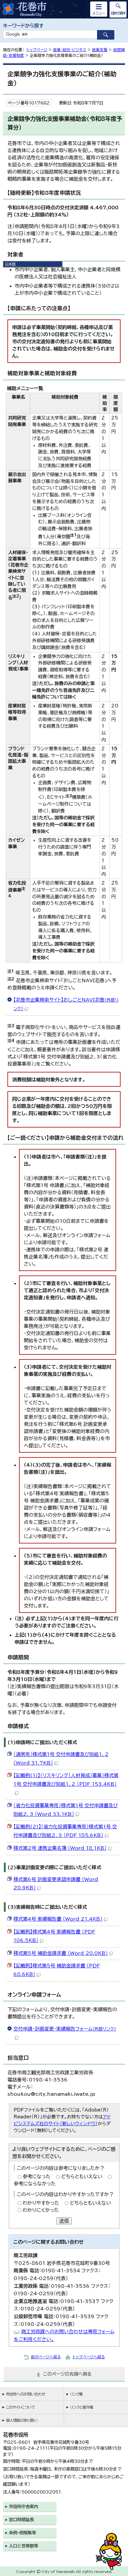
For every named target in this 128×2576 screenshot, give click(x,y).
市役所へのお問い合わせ (25, 2394)
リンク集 (76, 2394)
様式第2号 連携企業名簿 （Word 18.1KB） (60, 1848)
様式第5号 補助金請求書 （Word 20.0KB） (61, 1953)
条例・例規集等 (22, 2533)
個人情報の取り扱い (22, 2420)
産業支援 (100, 50)
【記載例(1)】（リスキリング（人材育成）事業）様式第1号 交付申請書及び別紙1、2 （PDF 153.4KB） (66, 1780)
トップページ (37, 50)
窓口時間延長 (21, 2520)
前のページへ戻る (46, 2357)
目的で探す (118, 13)
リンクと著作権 (82, 2407)
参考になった (37, 2176)
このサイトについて (20, 2407)
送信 (64, 2221)
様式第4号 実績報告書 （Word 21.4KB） (58, 1919)
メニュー (99, 13)
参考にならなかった (35, 2184)
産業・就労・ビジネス (70, 50)
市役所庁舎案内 (24, 2506)
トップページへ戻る (89, 2357)
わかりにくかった (41, 2210)
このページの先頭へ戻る (67, 2374)
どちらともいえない (82, 2176)
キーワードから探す (23, 26)
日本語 (10, 264)
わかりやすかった (41, 2203)
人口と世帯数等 (24, 2546)
